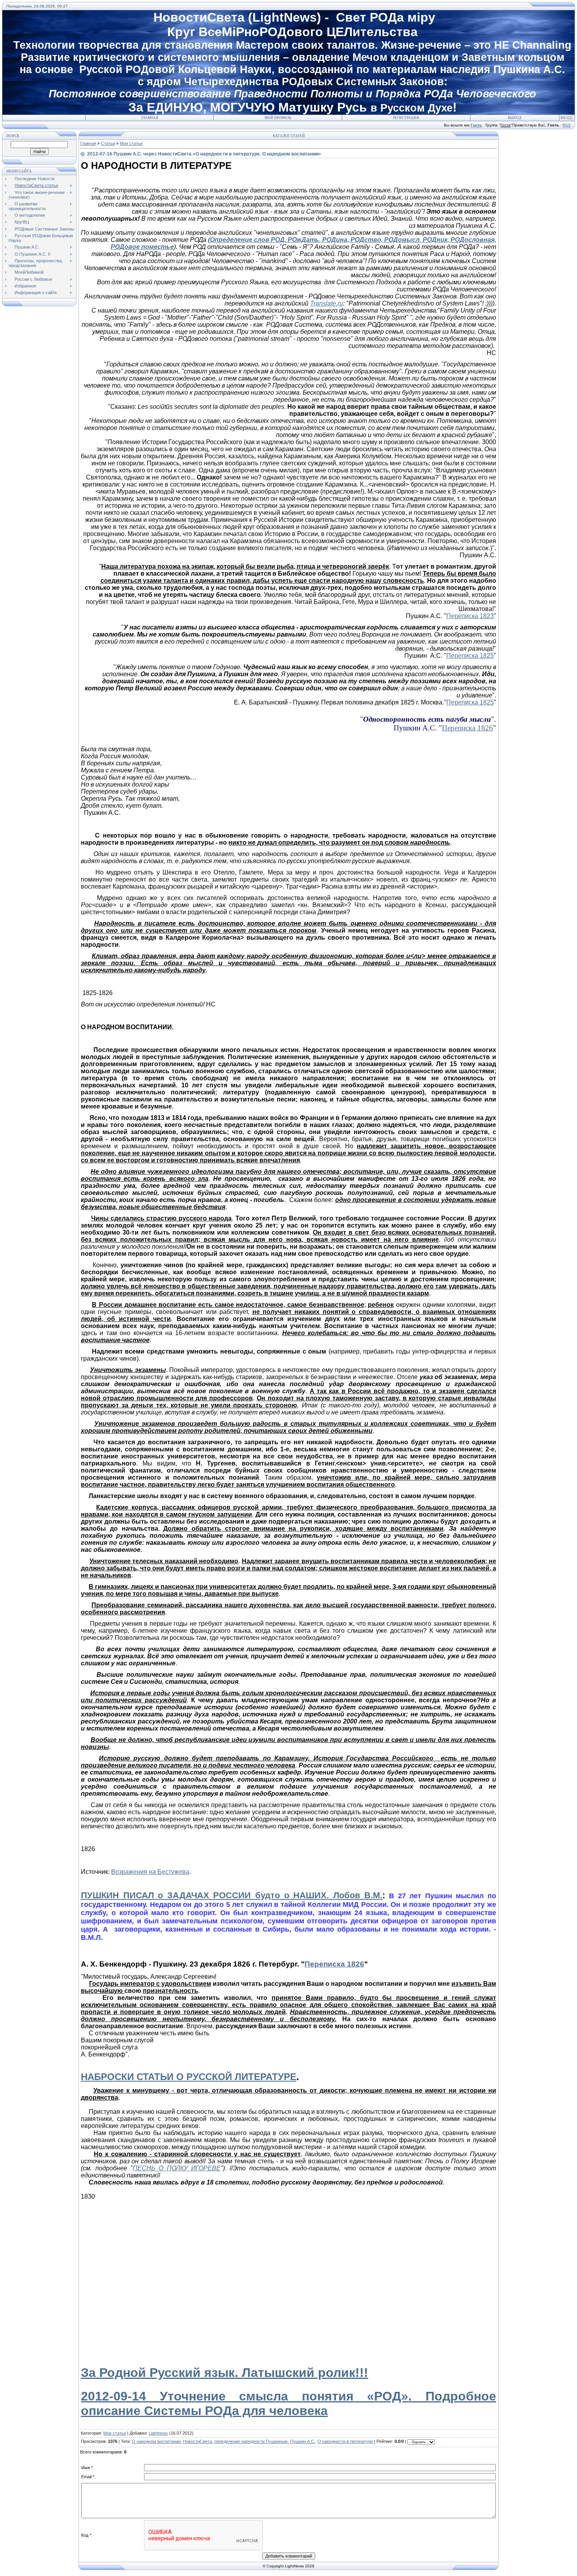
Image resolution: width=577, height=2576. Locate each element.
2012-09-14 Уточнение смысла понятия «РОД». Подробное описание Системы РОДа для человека (288, 2403)
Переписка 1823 (470, 616)
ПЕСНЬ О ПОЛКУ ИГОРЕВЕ (176, 2168)
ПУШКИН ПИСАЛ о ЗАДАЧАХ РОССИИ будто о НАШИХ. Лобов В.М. (232, 1895)
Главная (150, 118)
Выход (515, 118)
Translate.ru (327, 303)
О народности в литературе (345, 2441)
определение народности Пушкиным (251, 2441)
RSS (567, 125)
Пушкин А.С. (303, 2441)
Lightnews (158, 2433)
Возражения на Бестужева (150, 1872)
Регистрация (406, 118)
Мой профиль (278, 118)
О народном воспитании (156, 2441)
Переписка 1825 (470, 656)
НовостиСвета (197, 2441)
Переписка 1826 (467, 728)
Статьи (108, 143)
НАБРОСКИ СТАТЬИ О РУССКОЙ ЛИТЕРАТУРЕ (189, 2077)
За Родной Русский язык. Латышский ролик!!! (225, 2373)
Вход (566, 118)
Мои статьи (131, 143)
